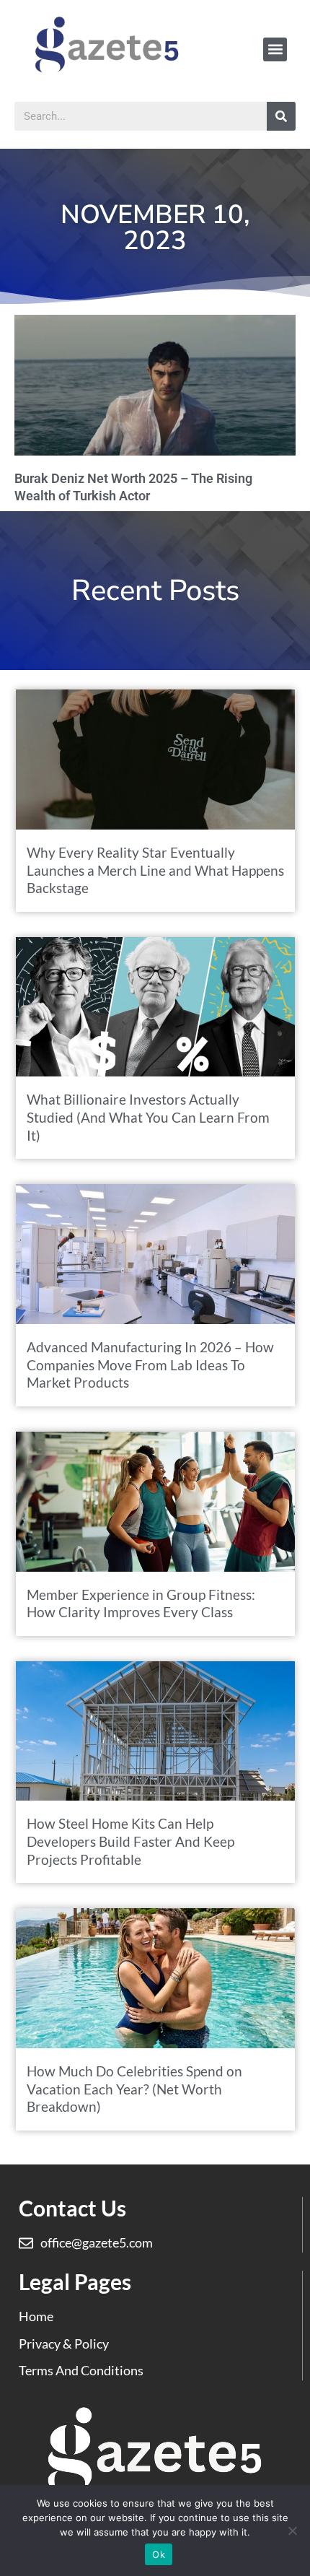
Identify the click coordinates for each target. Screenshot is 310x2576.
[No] (292, 2531)
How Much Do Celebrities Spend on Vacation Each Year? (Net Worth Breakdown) (134, 2089)
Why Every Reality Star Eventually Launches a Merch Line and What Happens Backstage (155, 870)
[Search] (281, 116)
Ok (159, 2554)
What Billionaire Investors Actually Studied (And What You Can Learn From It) (148, 1117)
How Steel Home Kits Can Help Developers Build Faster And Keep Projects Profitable (130, 1841)
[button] (275, 49)
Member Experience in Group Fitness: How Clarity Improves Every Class (141, 1604)
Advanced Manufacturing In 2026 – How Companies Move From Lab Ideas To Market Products (150, 1365)
